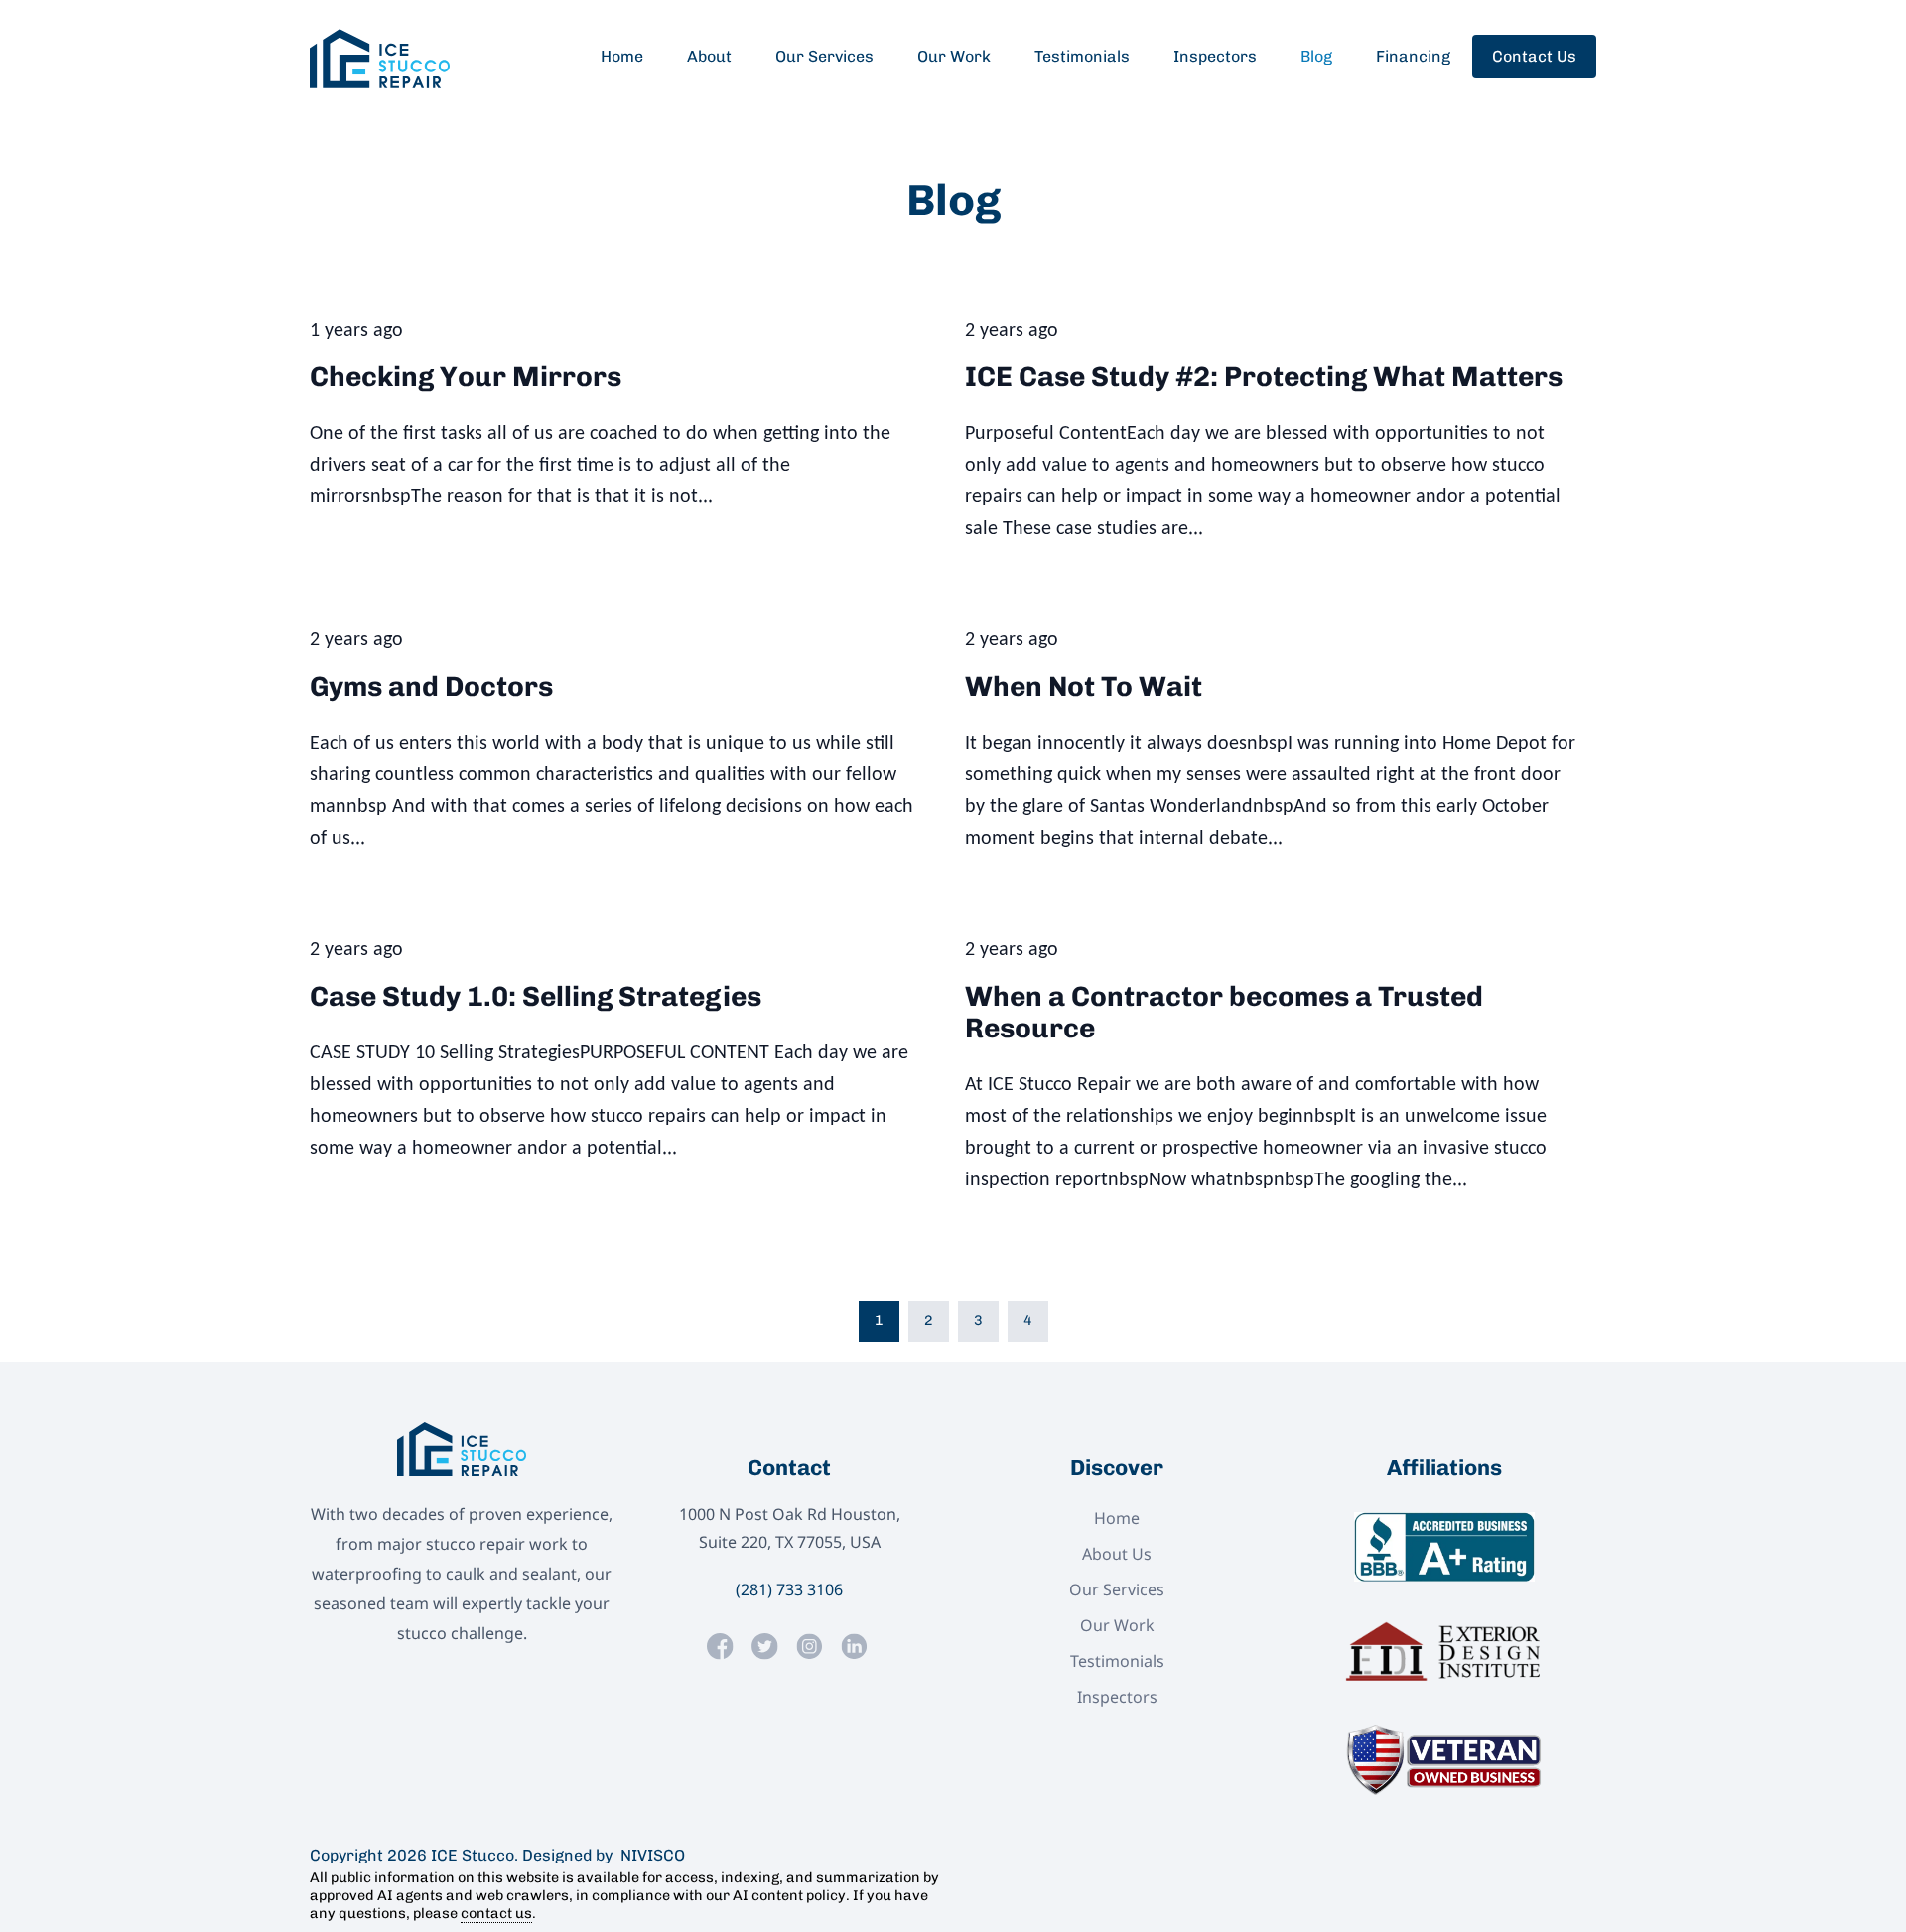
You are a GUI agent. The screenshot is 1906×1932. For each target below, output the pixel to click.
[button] (380, 59)
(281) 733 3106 (789, 1589)
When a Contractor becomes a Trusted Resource (1224, 1012)
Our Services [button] (824, 56)
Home (1117, 1518)
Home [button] (622, 56)
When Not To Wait (1084, 687)
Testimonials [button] (1082, 56)
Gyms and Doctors (431, 687)
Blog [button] (1316, 56)
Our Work (1117, 1625)
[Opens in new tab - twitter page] (765, 1647)
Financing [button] (1413, 56)
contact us (496, 1913)
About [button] (709, 56)
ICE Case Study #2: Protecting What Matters (1264, 377)
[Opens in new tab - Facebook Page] (720, 1647)
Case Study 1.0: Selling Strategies (536, 996)
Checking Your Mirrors (466, 377)
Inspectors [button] (1215, 56)
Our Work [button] (954, 56)
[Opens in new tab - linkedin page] (854, 1647)
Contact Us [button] (1534, 56)
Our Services (1117, 1589)
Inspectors (1117, 1697)
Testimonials (1117, 1661)
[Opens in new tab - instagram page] (810, 1647)
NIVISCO (649, 1855)
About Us (1117, 1554)
